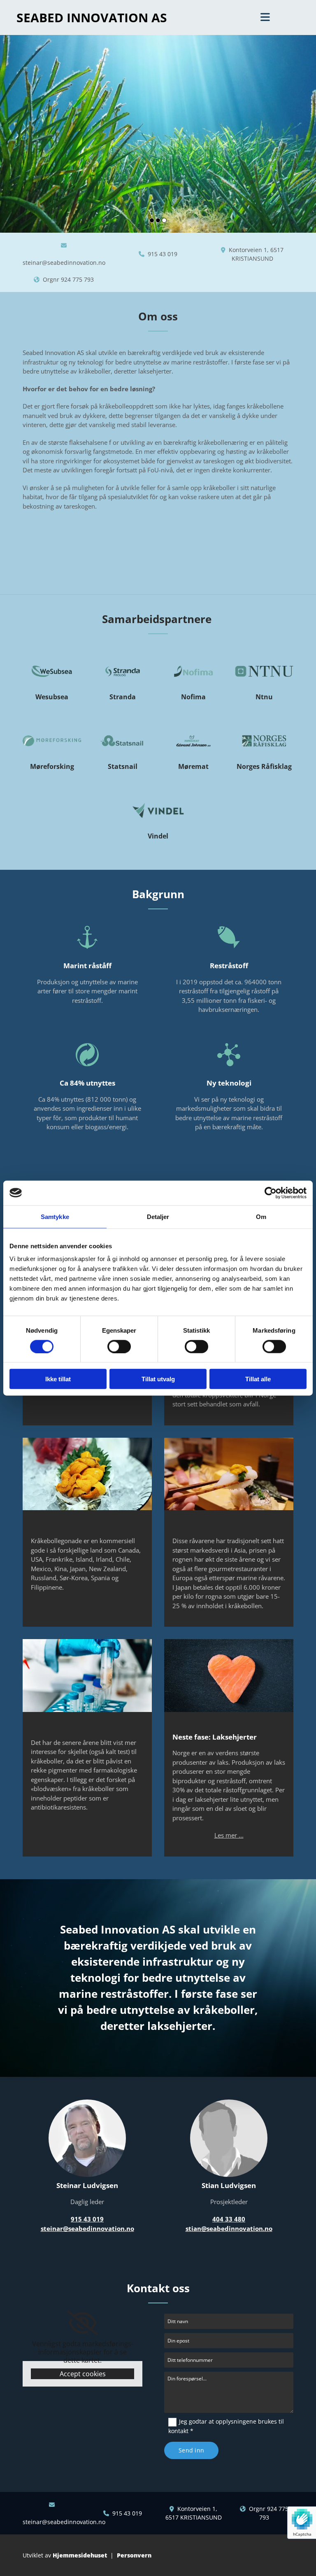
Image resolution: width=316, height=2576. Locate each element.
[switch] (119, 1346)
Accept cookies (83, 2374)
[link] (82, 2323)
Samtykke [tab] (55, 1216)
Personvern (134, 2555)
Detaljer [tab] (158, 1216)
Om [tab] (261, 1216)
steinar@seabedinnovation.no (64, 263)
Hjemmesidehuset (80, 2555)
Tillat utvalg (158, 1379)
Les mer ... (229, 1835)
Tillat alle (258, 1379)
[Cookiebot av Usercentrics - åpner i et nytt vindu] (271, 1193)
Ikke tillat (58, 1379)
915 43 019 (163, 254)
